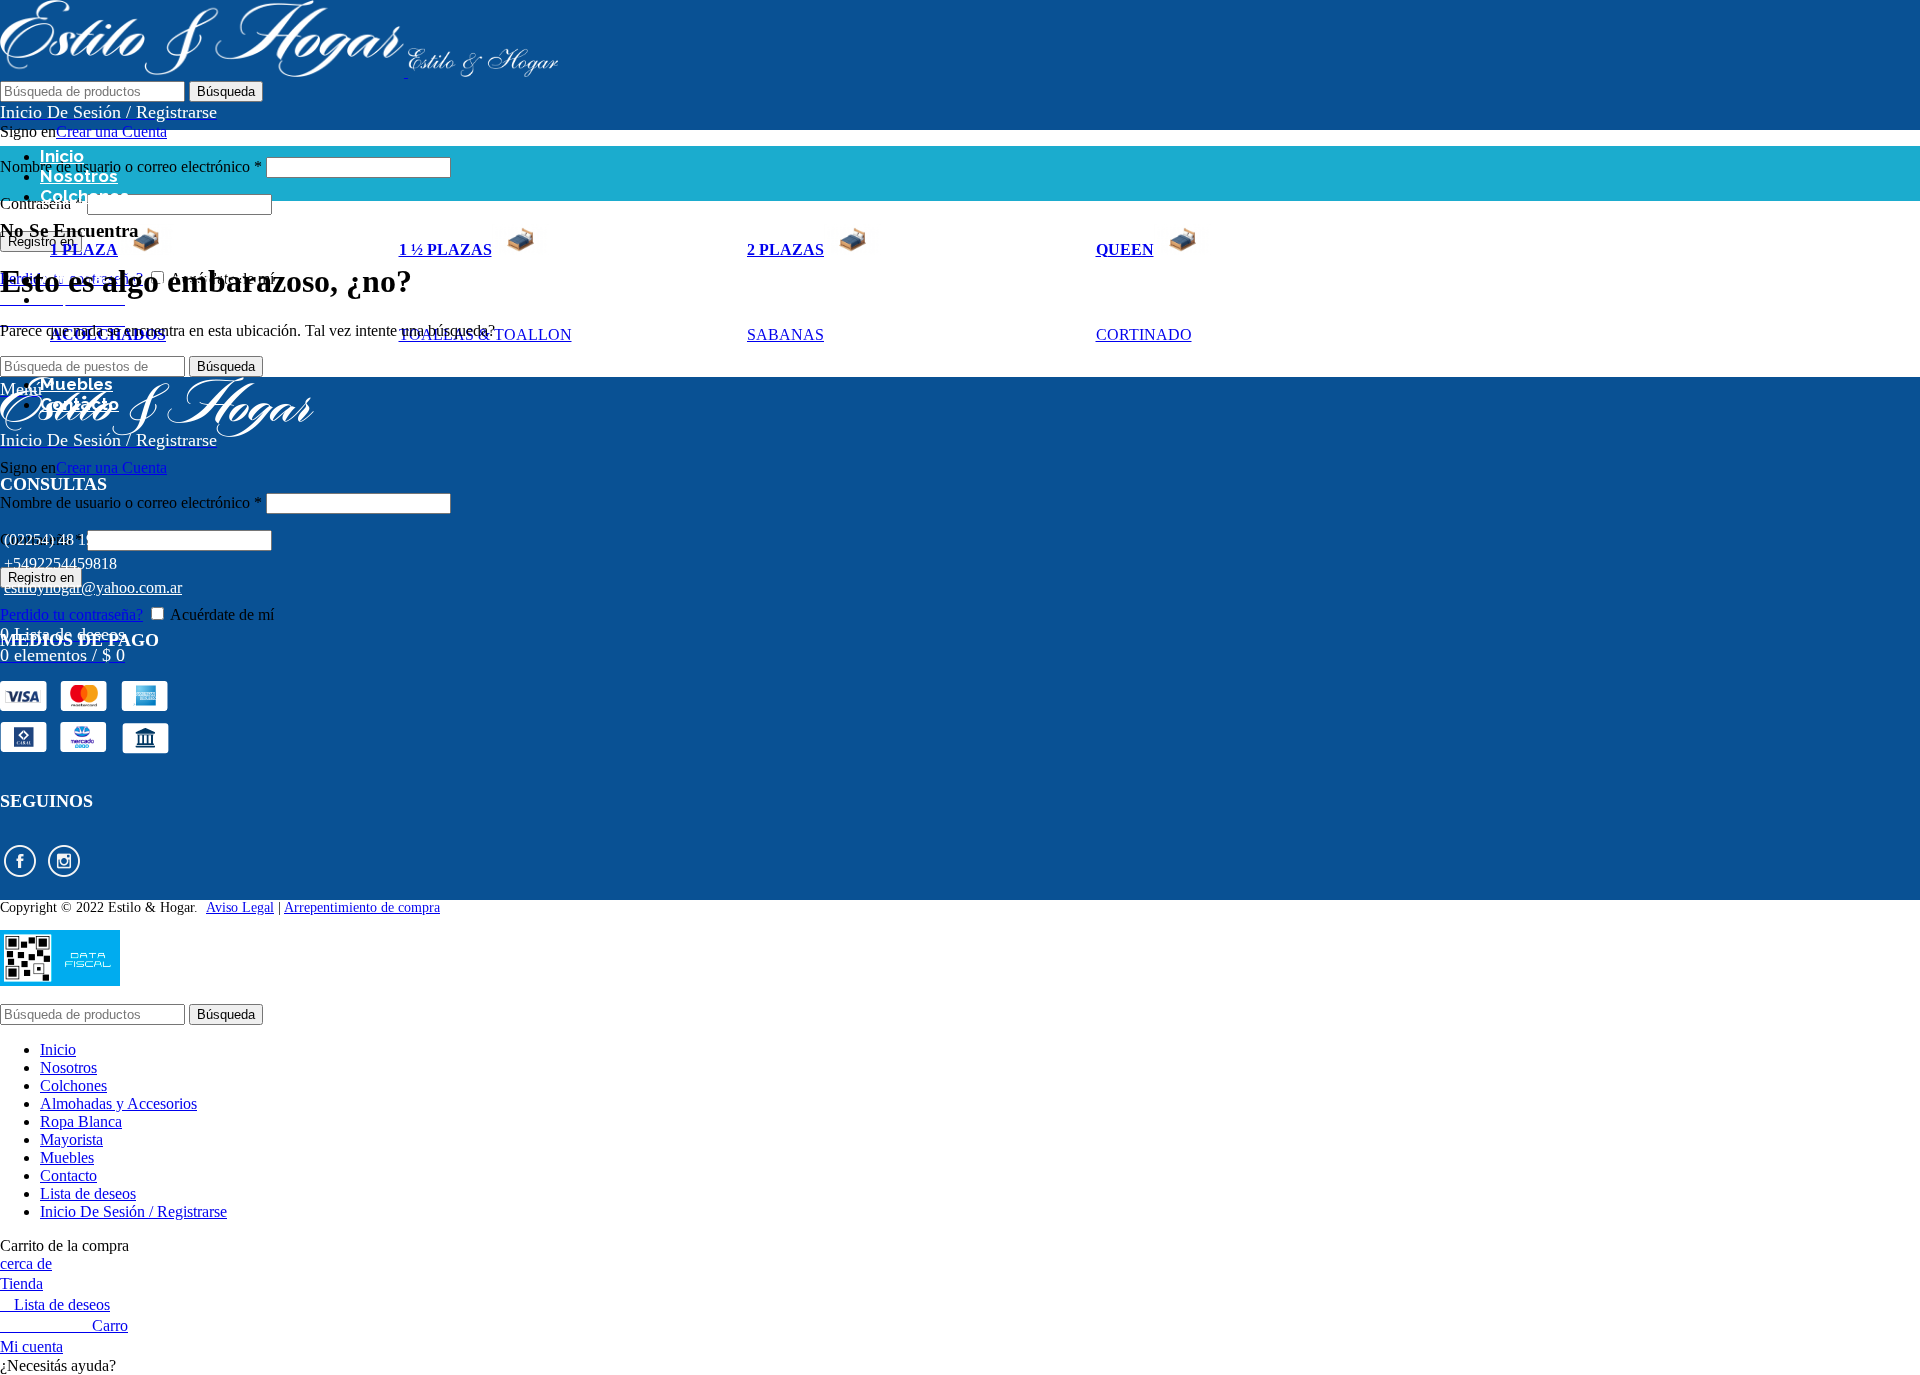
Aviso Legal (240, 907)
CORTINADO (1144, 334)
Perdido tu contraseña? (71, 614)
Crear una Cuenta (111, 131)
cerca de (26, 1263)
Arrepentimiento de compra (362, 907)
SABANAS (785, 334)
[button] (960, 1366)
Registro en (41, 241)
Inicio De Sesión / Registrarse (133, 1211)
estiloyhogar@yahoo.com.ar (93, 587)
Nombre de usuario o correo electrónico (131, 166)
